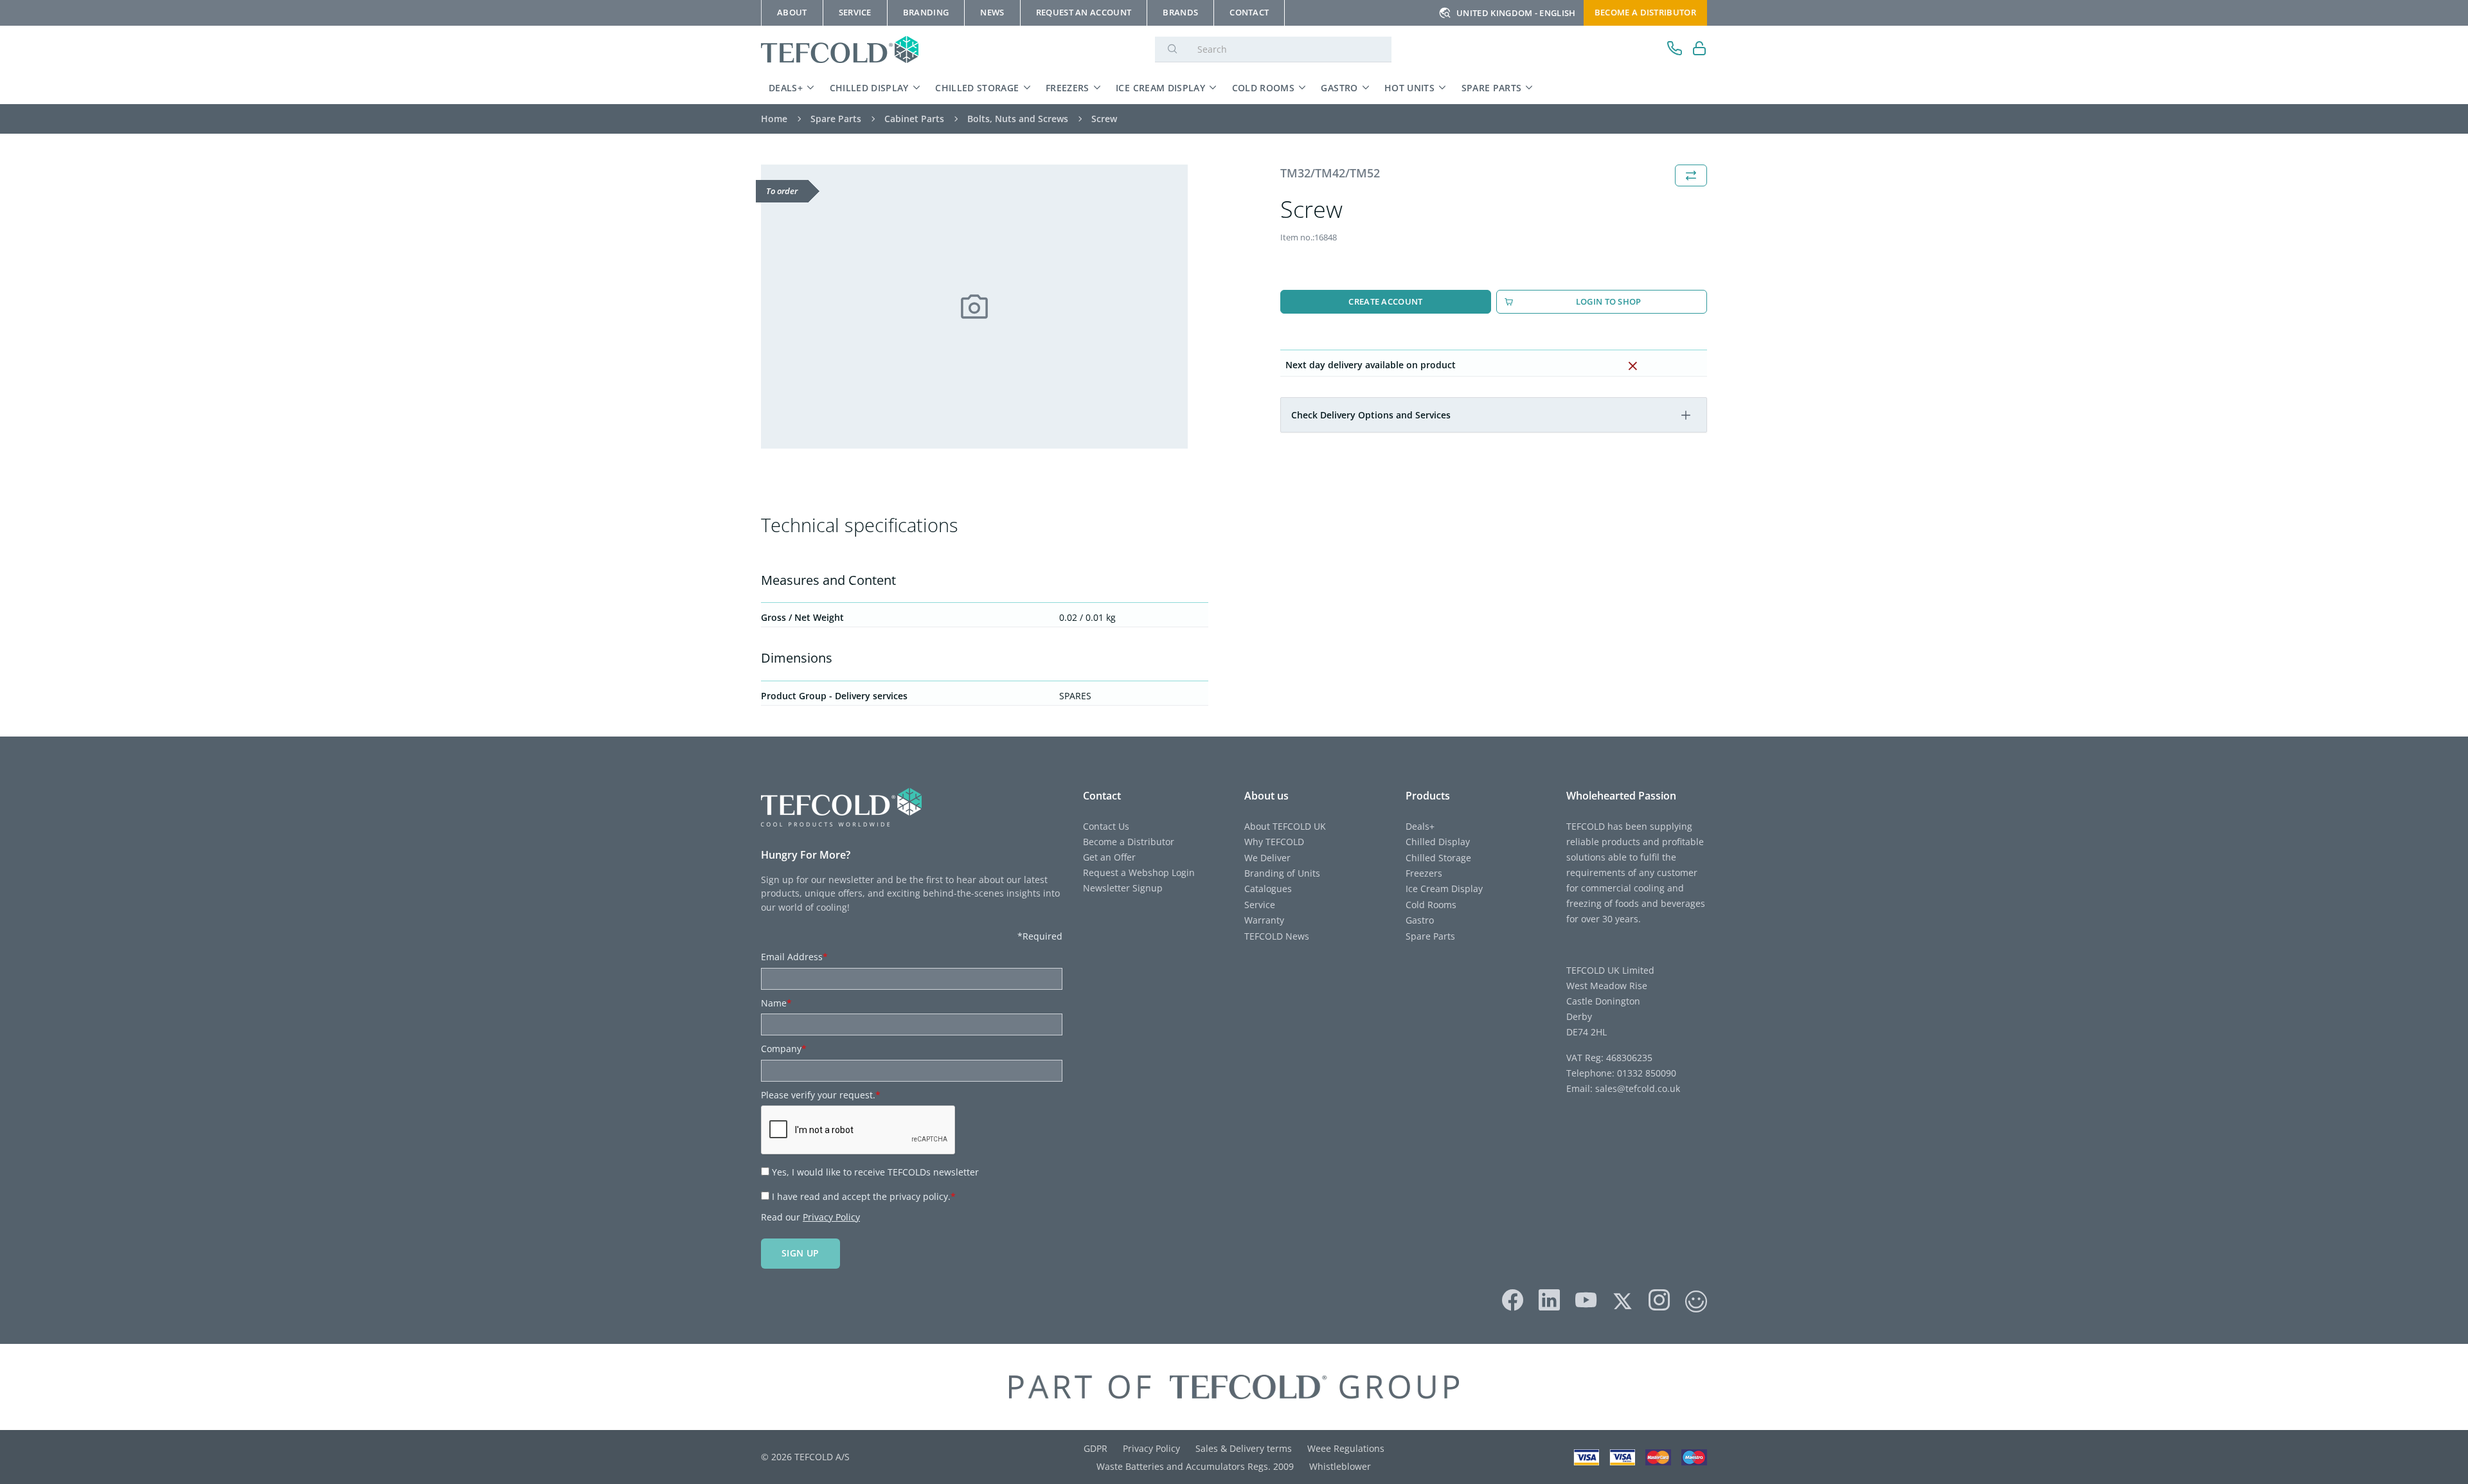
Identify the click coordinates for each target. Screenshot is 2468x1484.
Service (1260, 905)
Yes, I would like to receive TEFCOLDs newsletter (875, 1172)
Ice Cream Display (1160, 88)
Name (776, 1003)
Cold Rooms (1264, 88)
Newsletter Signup (1123, 888)
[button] (1686, 415)
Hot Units (1409, 88)
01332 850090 (1645, 1073)
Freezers (1068, 88)
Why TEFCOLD (1274, 842)
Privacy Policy (831, 1217)
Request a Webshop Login (1139, 872)
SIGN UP (800, 1253)
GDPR (1095, 1448)
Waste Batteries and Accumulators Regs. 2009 (1195, 1466)
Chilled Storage (977, 88)
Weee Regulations (1346, 1448)
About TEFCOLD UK (1285, 826)
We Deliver (1267, 858)
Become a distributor (1645, 12)
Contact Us (1106, 826)
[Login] (1700, 50)
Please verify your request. (821, 1095)
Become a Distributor (1129, 842)
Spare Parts (1492, 88)
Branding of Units (1282, 873)
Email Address (794, 957)
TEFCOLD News (1277, 936)
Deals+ (786, 88)
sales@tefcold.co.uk (1636, 1088)
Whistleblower (1340, 1466)
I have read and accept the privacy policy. (864, 1196)
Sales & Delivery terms (1244, 1448)
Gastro (1339, 88)
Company (784, 1049)
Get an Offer (1109, 857)
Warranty (1264, 920)
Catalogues (1268, 889)
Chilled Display (869, 88)
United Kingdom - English (1516, 13)
